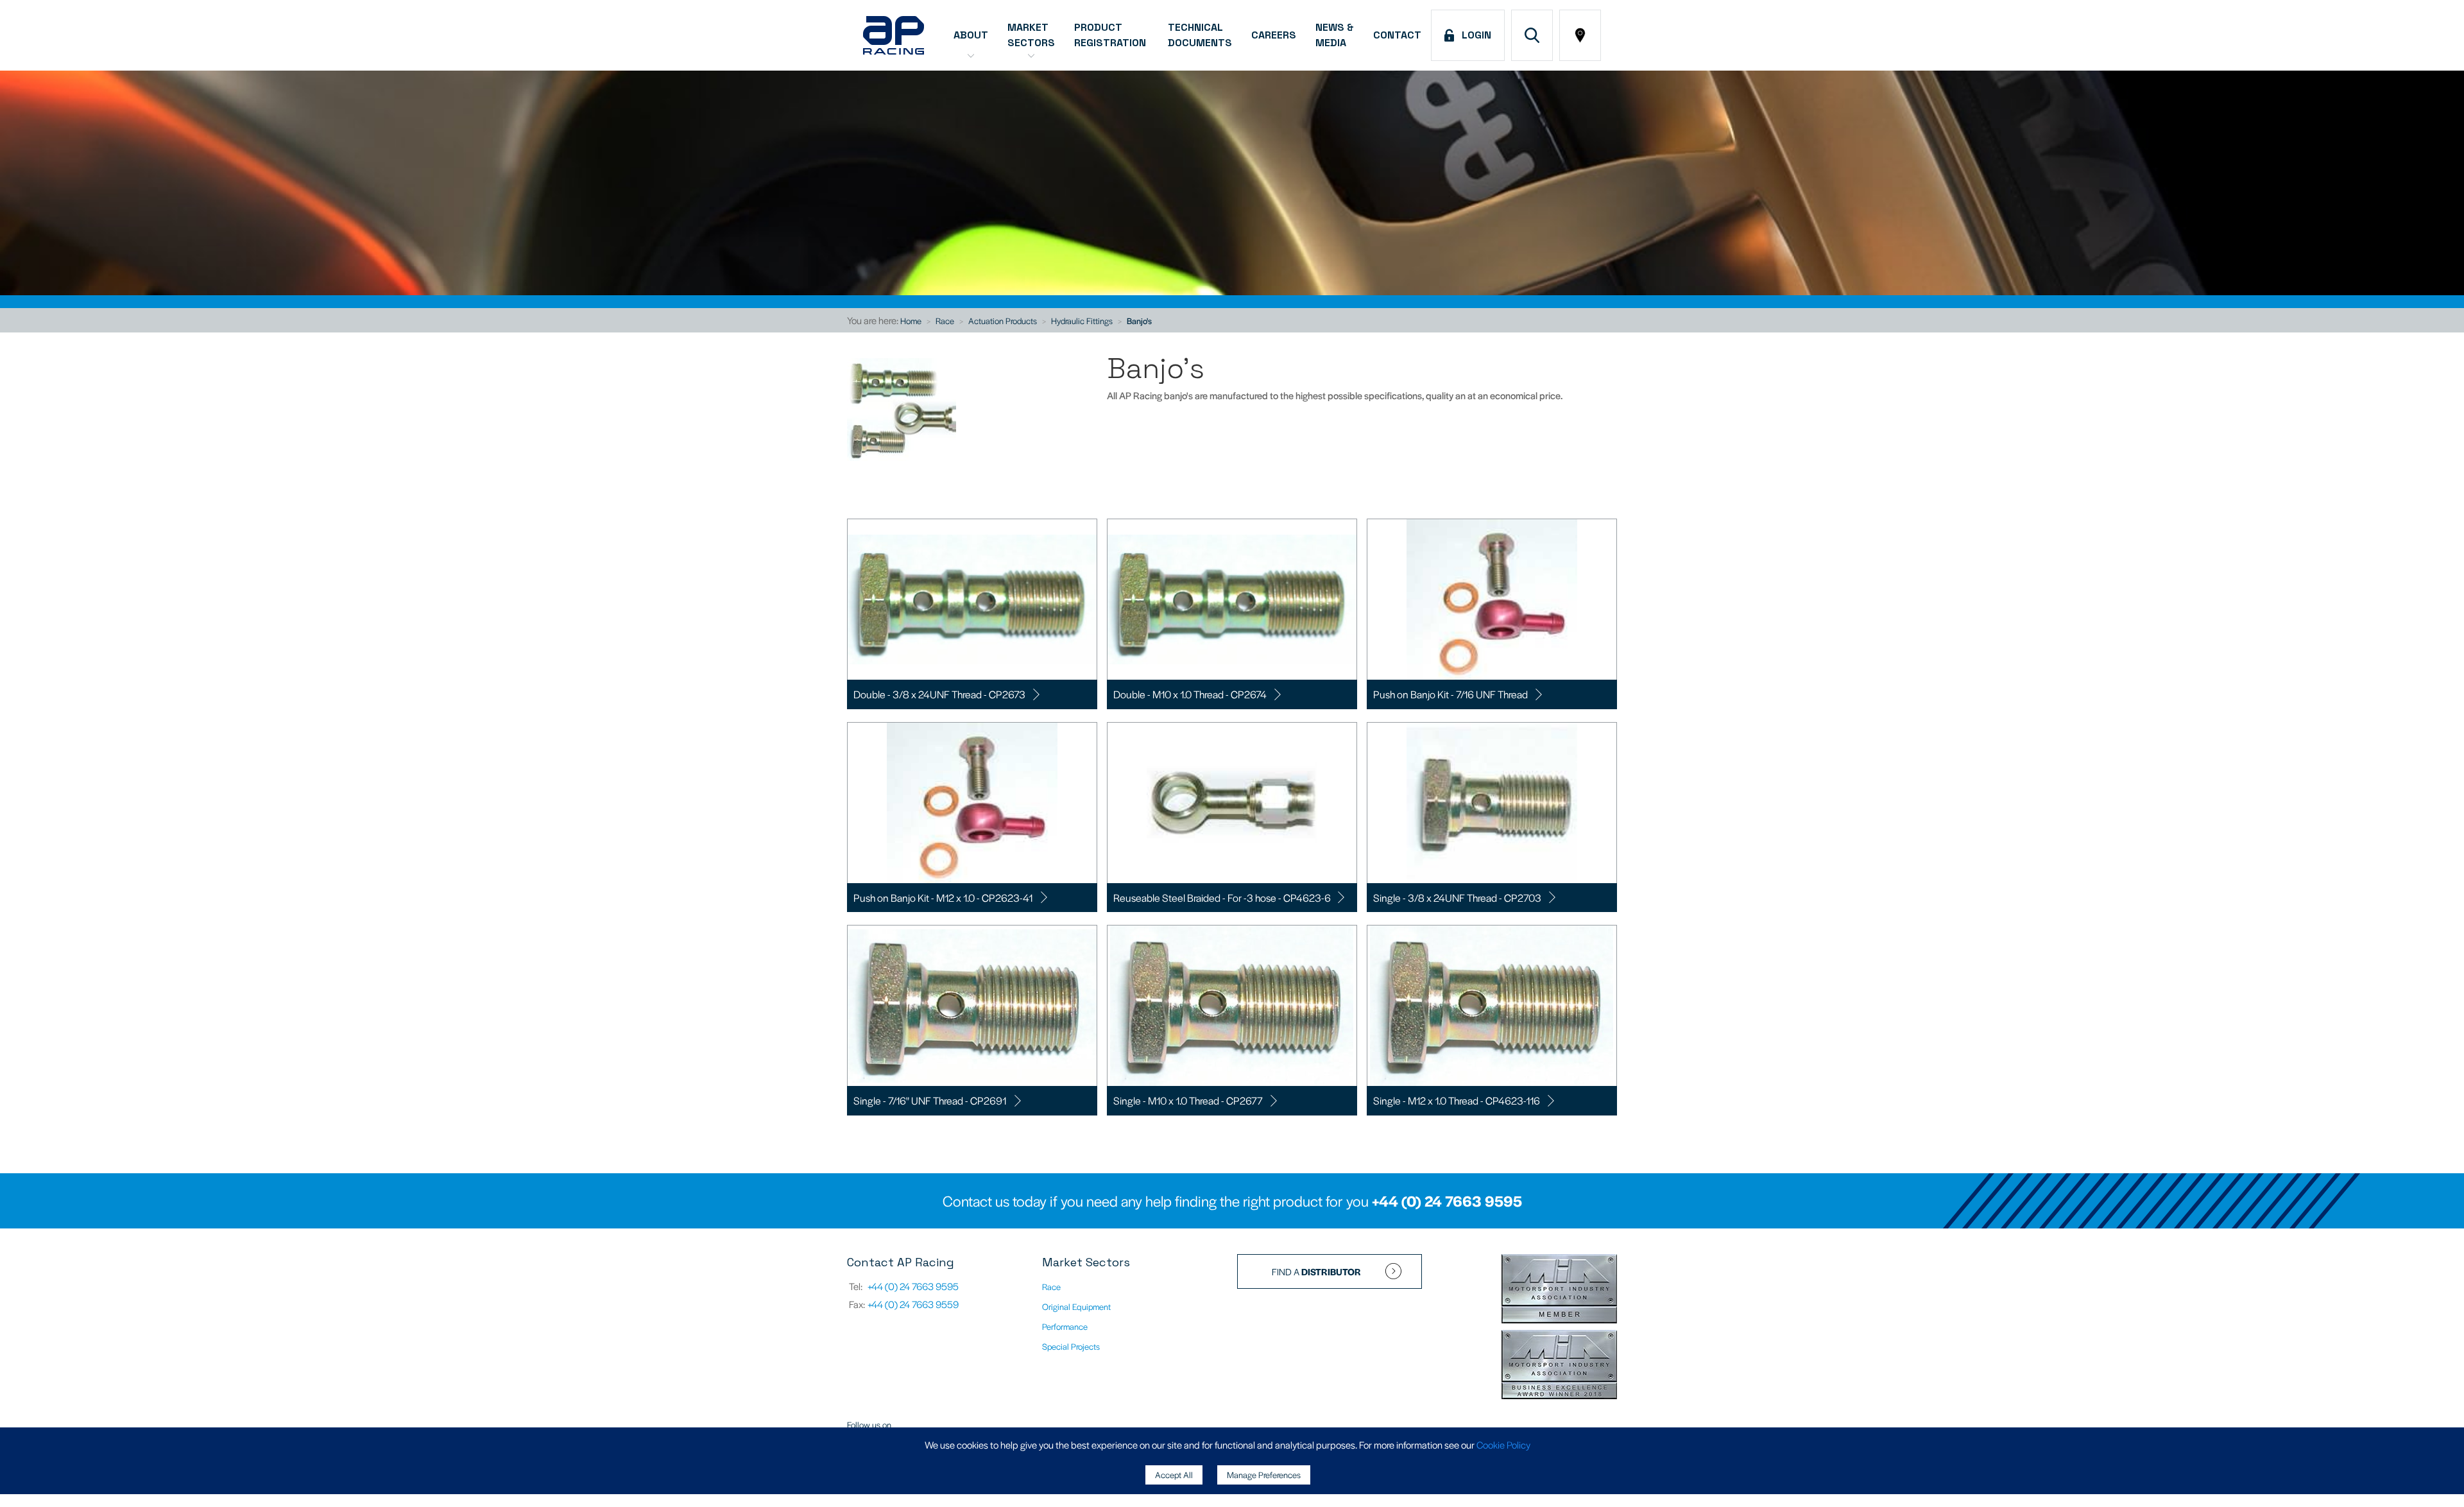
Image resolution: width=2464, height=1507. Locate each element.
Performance (1065, 1326)
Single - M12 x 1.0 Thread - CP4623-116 (1457, 1100)
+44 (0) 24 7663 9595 (1447, 1201)
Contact (1397, 35)
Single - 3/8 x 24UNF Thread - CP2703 (1457, 898)
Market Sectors (1031, 35)
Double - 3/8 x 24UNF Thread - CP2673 (939, 694)
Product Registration (1111, 35)
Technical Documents (1200, 35)
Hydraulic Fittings (1082, 321)
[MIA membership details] (1559, 1290)
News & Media (1335, 35)
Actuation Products (1003, 321)
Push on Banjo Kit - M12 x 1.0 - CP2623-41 (943, 898)
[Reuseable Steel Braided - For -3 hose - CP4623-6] (1232, 803)
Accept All (1174, 1475)
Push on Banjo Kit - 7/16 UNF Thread (1450, 694)
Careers (1274, 35)
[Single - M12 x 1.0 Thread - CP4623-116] (1492, 1006)
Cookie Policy (1503, 1444)
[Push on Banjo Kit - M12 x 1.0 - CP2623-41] (972, 803)
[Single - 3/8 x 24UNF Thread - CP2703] (1492, 803)
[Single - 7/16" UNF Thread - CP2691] (972, 1006)
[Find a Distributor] (1580, 35)
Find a (1316, 1271)
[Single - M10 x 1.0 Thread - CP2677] (1232, 1006)
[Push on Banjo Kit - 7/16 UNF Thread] (1492, 599)
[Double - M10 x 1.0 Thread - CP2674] (1232, 599)
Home (911, 321)
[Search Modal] (1532, 35)
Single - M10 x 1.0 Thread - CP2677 (1188, 1100)
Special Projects (1071, 1346)
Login (1474, 35)
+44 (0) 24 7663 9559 (913, 1304)
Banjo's (1139, 321)
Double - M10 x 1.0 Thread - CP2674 (1190, 694)
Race (945, 321)
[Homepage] (894, 35)
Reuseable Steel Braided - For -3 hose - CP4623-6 (1222, 898)
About (971, 35)
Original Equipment (1076, 1306)
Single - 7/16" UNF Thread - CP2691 (930, 1100)
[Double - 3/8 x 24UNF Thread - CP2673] (972, 599)
